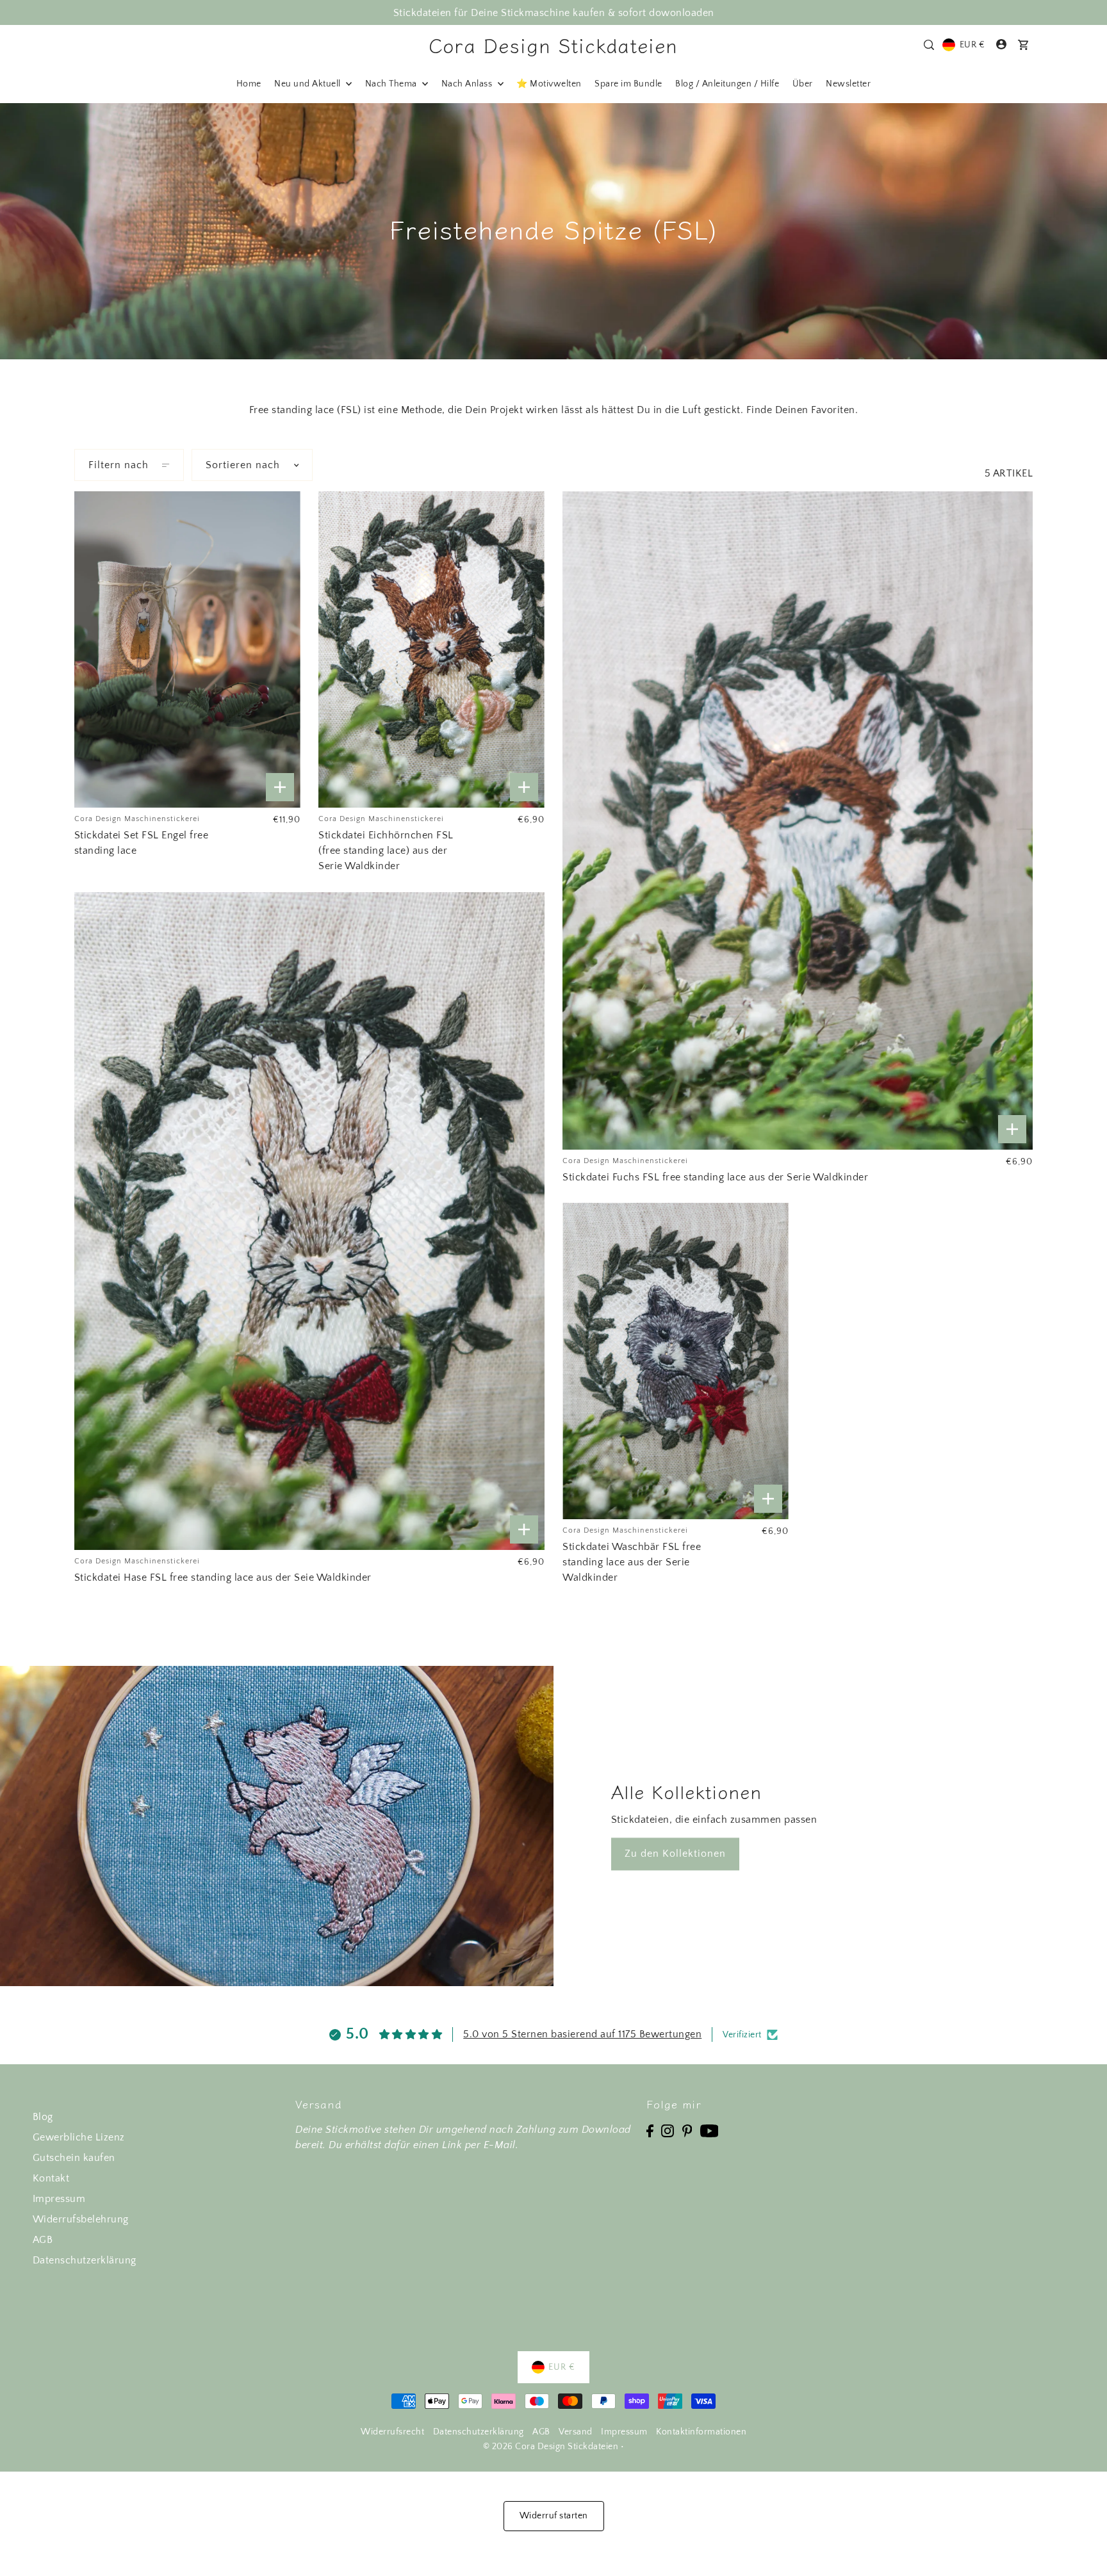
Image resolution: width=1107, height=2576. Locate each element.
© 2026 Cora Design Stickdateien (551, 2447)
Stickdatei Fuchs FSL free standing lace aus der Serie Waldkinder (715, 1177)
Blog (43, 2117)
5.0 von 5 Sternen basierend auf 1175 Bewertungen (582, 2034)
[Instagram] (668, 2130)
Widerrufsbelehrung (81, 2219)
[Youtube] (709, 2130)
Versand (576, 2432)
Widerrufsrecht (392, 2432)
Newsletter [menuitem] (848, 84)
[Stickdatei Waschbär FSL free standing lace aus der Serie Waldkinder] (676, 1361)
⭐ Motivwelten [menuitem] (549, 84)
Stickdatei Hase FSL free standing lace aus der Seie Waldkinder (223, 1577)
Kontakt (51, 2178)
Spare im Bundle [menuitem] (628, 84)
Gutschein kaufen (74, 2158)
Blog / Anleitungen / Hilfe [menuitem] (727, 84)
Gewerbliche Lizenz (79, 2137)
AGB (43, 2240)
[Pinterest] (687, 2130)
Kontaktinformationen (701, 2432)
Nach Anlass (468, 84)
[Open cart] (1024, 45)
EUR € (972, 45)
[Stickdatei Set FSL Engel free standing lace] (187, 649)
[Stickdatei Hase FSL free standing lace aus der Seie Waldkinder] (309, 1221)
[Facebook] (650, 2130)
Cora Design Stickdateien (553, 45)
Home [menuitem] (249, 84)
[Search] (929, 45)
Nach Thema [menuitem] (392, 84)
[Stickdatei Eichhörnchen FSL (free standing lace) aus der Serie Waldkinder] (431, 649)
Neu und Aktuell (308, 84)
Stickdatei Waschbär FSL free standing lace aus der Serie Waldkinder (632, 1562)
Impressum (59, 2199)
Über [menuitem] (803, 84)
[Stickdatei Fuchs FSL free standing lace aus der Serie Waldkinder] (798, 820)
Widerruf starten (554, 2516)
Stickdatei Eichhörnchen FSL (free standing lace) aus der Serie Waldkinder (386, 851)
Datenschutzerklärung (85, 2260)
